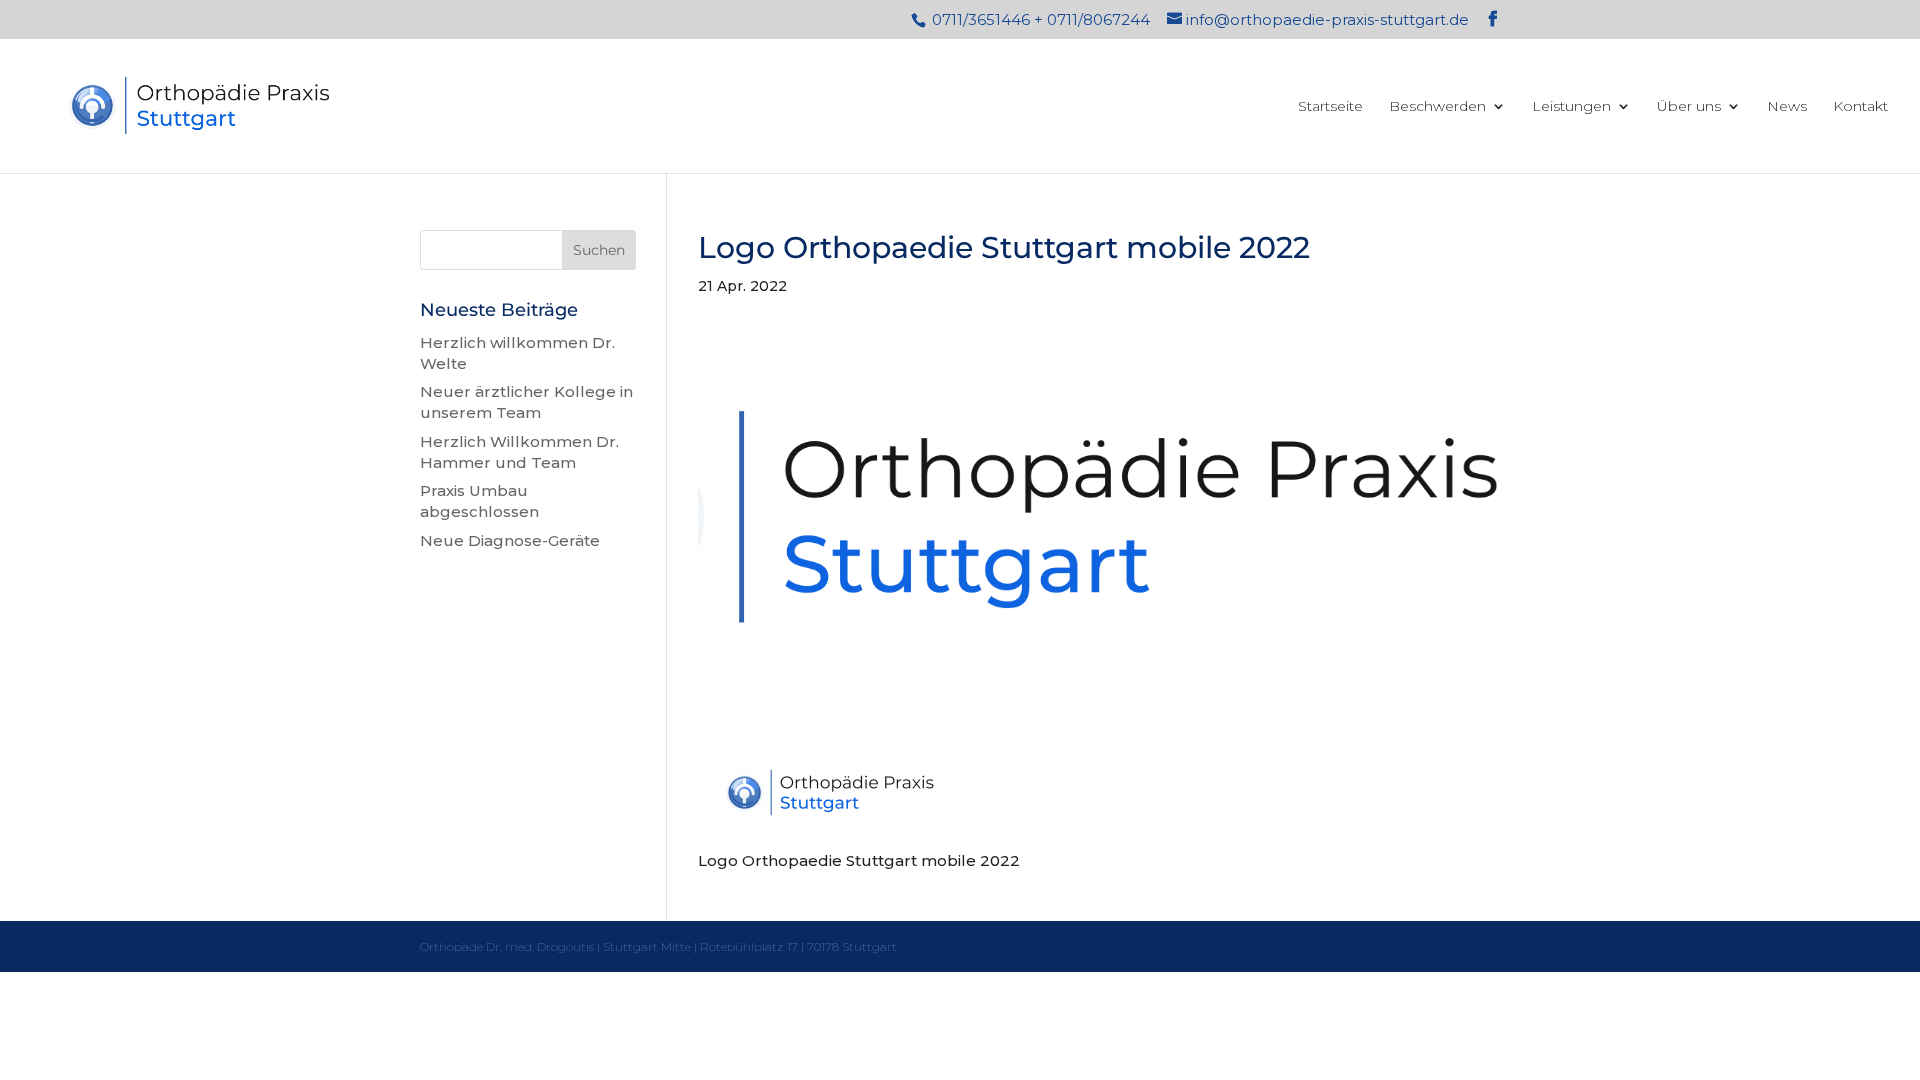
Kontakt (1860, 107)
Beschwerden (1437, 107)
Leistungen (1571, 107)
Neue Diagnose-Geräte (510, 540)
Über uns (1689, 107)
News (1787, 107)
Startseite (1330, 107)
